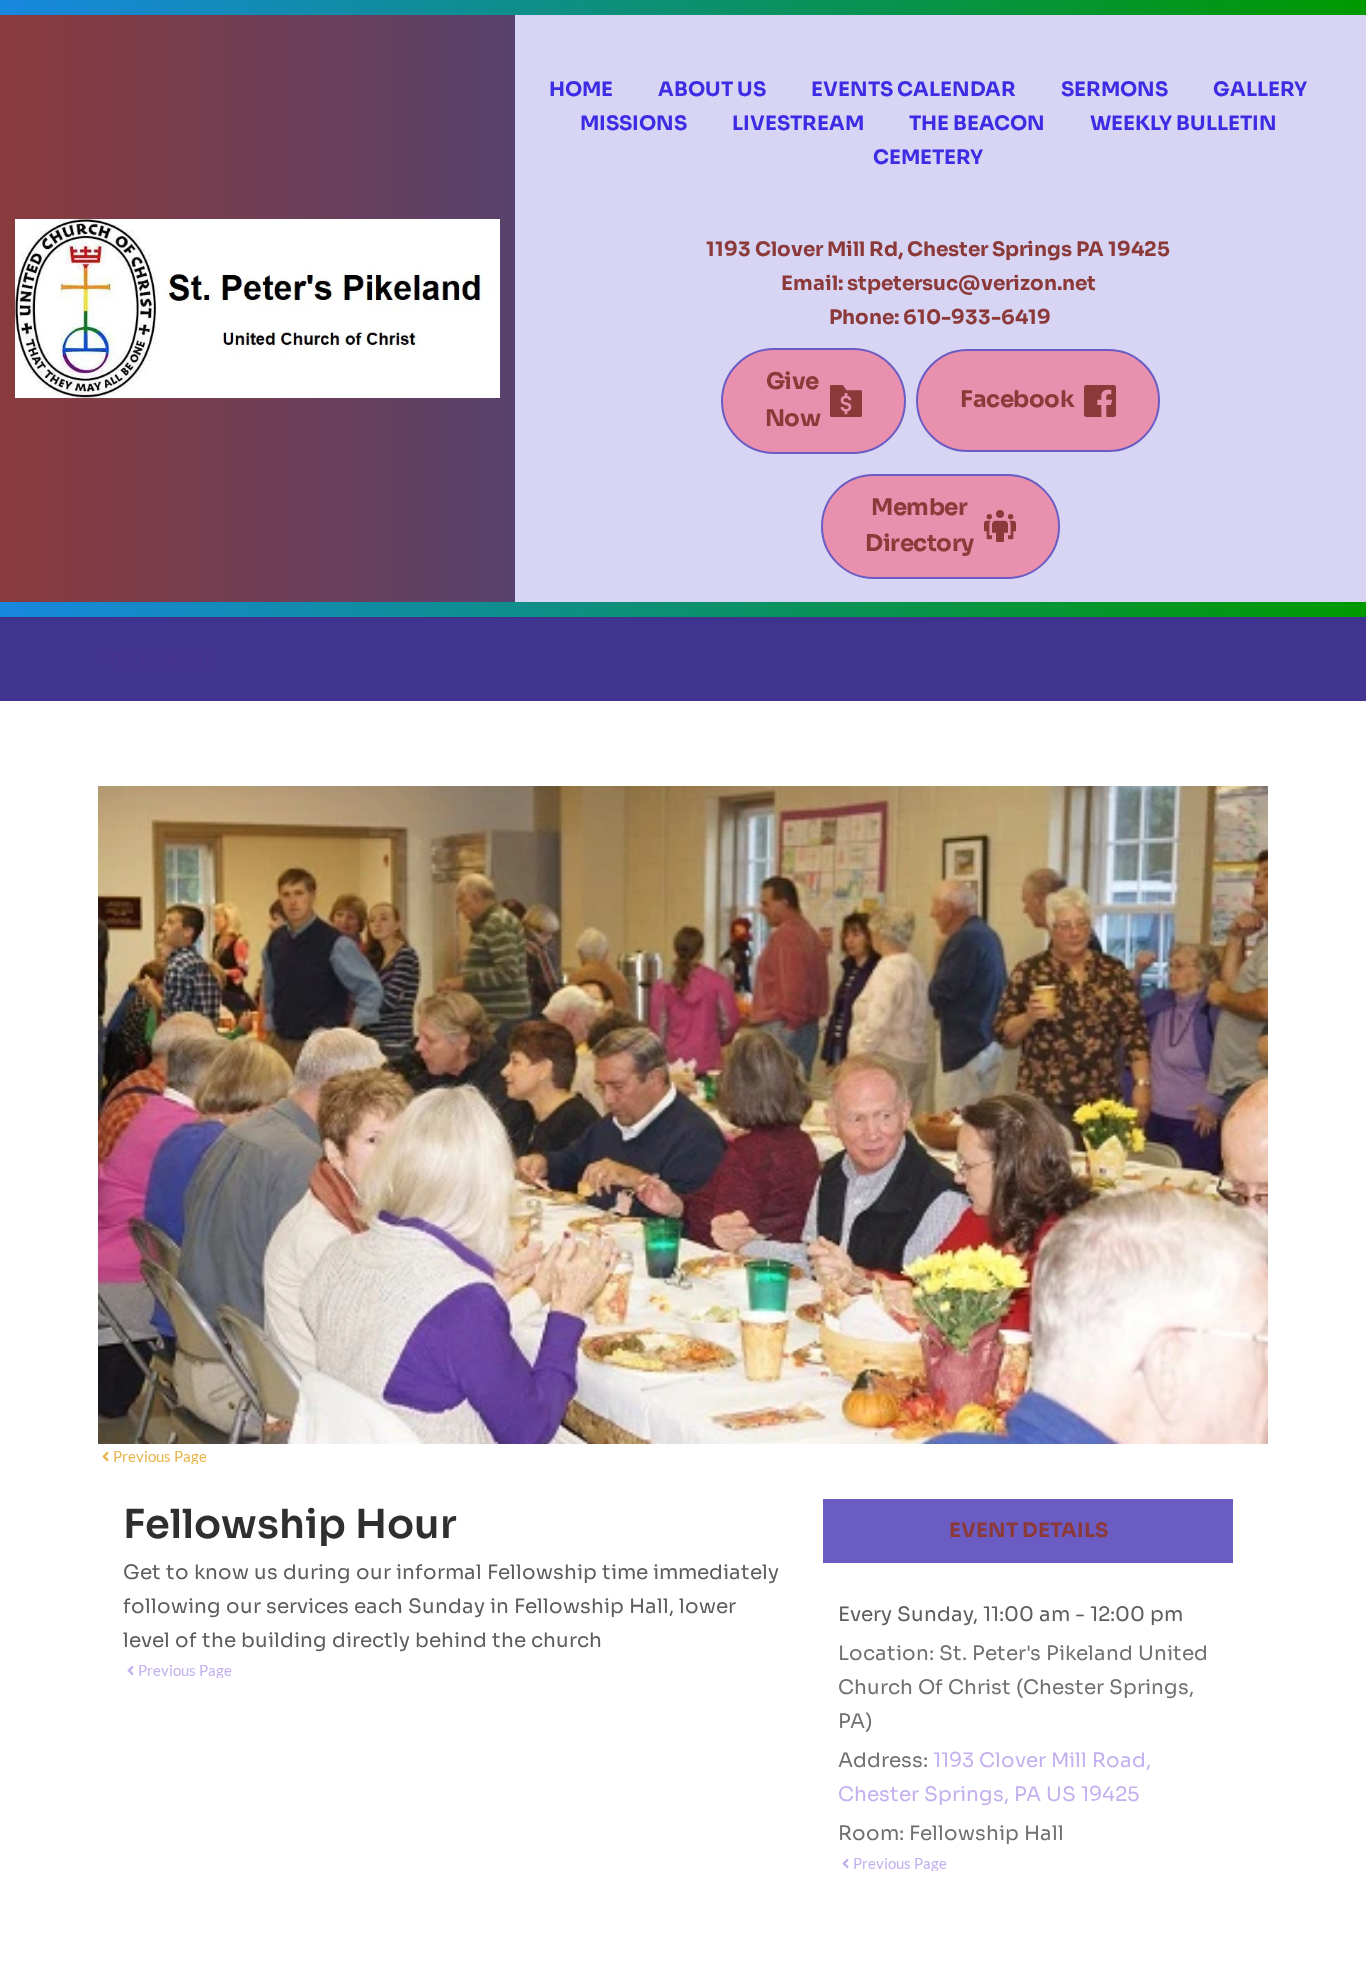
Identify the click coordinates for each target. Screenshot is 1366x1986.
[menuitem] (581, 90)
